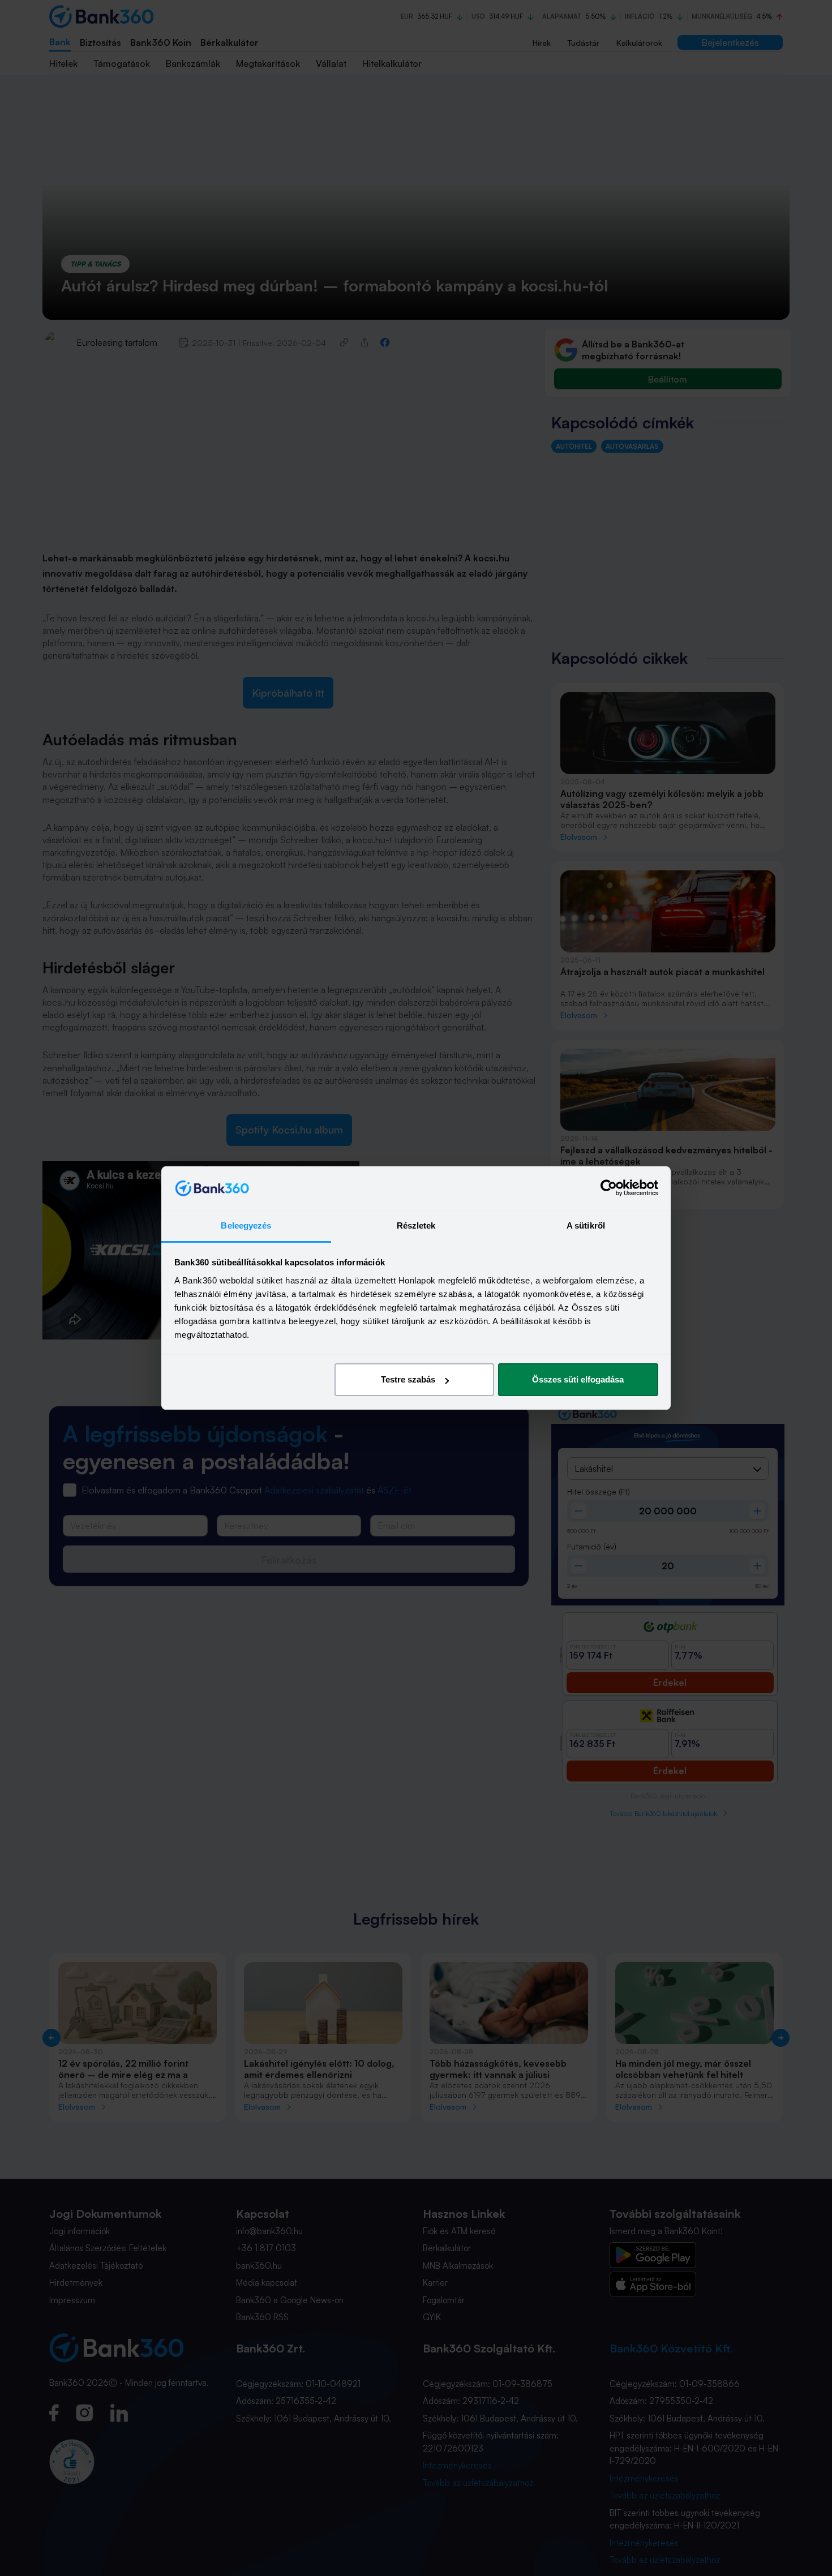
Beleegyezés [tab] (246, 1225)
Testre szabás (408, 1379)
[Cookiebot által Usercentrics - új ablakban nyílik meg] (609, 1188)
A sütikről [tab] (586, 1225)
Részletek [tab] (416, 1225)
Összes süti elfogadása (578, 1379)
